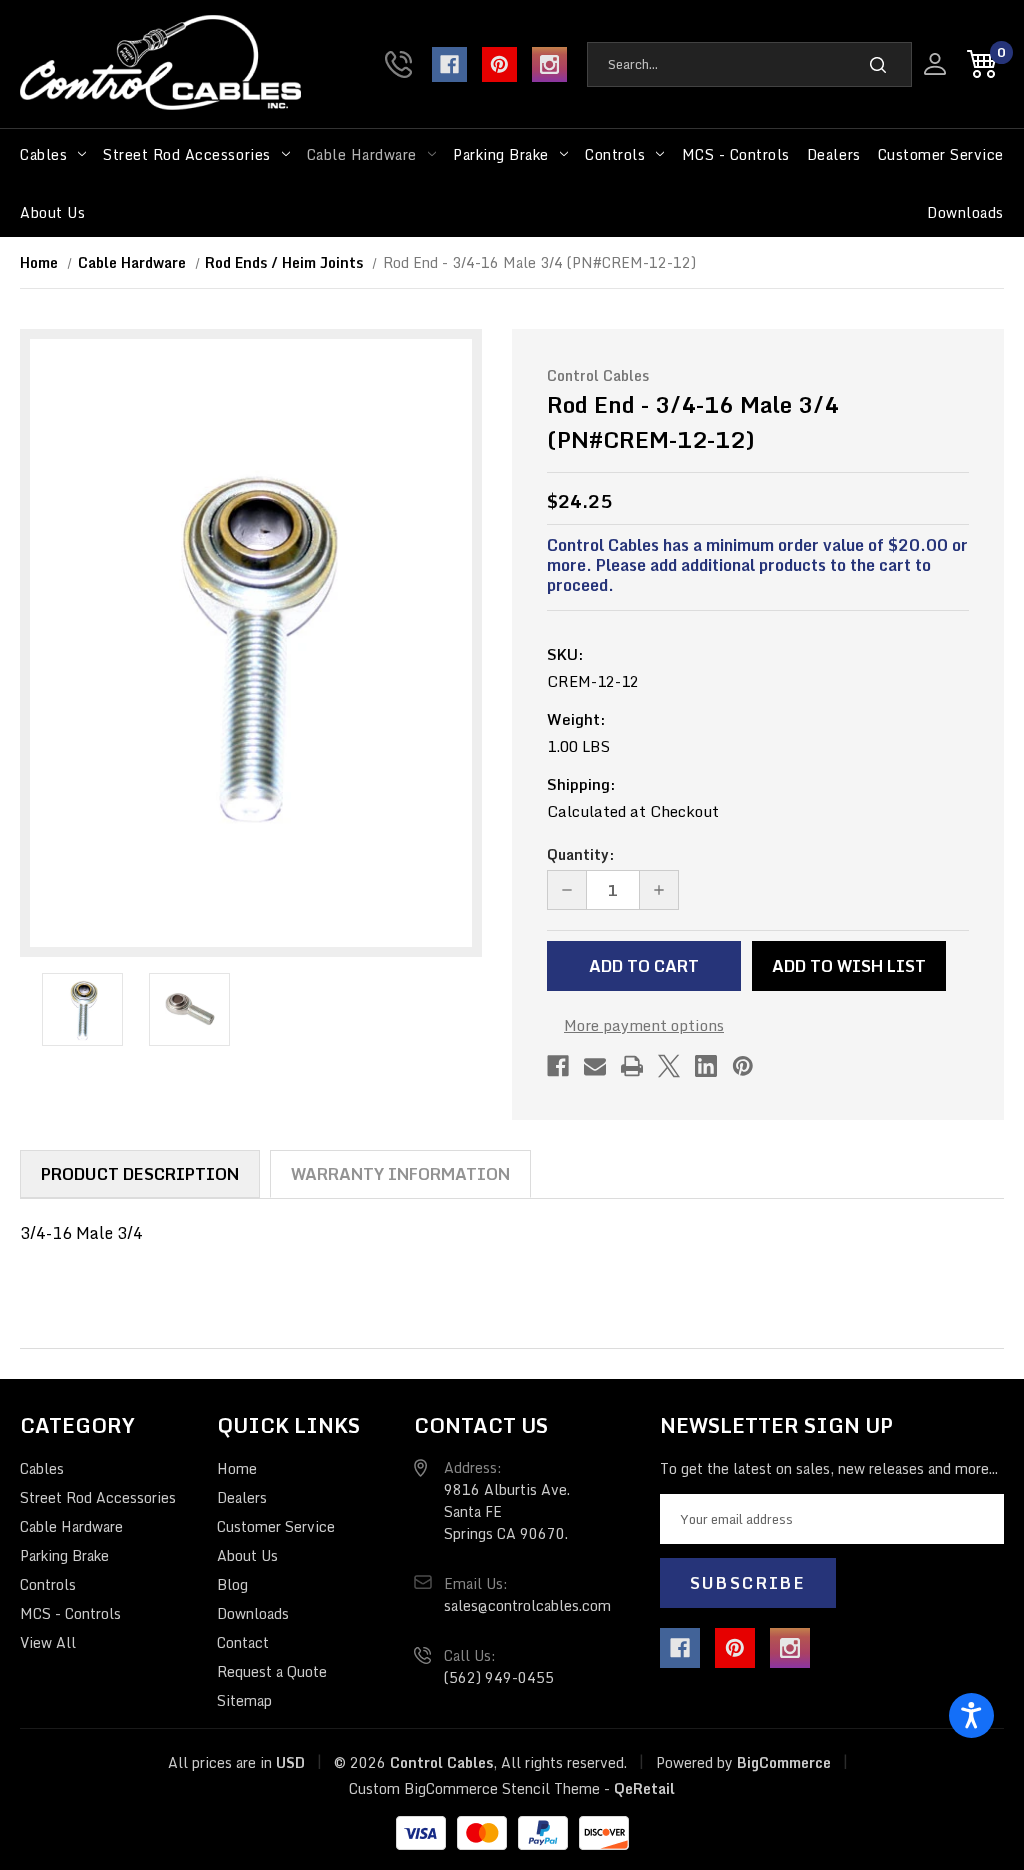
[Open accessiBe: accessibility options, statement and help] (971, 1715)
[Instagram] (549, 64)
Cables (43, 154)
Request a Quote (272, 1671)
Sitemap (244, 1700)
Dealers (834, 154)
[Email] (595, 1066)
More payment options (644, 1025)
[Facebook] (449, 64)
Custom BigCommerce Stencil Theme (474, 1788)
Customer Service (941, 154)
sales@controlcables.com (527, 1605)
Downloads (965, 212)
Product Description (140, 1174)
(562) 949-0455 (398, 64)
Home (237, 1468)
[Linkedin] (706, 1066)
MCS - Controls (736, 154)
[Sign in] (935, 64)
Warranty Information (400, 1174)
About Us (52, 212)
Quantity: (580, 854)
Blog (232, 1584)
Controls (615, 154)
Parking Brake (501, 154)
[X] (669, 1066)
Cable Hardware (362, 154)
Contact (243, 1642)
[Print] (632, 1066)
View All (48, 1642)
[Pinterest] (499, 64)
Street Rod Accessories (186, 154)
